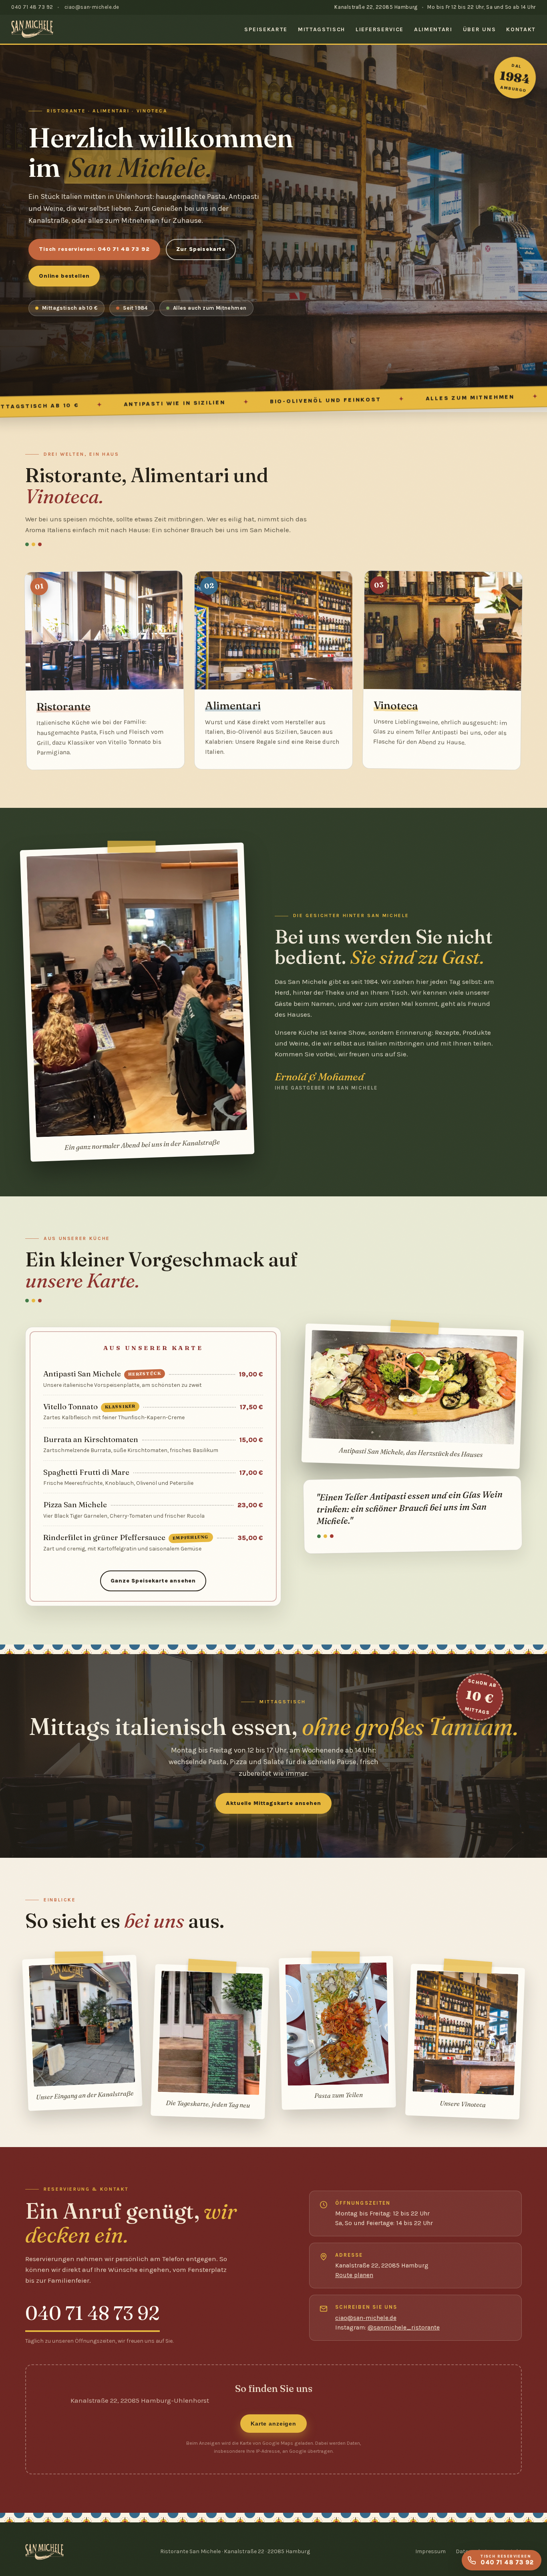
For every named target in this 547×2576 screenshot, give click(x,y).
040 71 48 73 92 (32, 7)
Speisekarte (266, 29)
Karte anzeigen (273, 2424)
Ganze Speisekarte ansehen (153, 1581)
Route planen (354, 2275)
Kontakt (521, 29)
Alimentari (433, 29)
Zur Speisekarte (201, 249)
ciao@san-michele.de (92, 7)
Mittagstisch (322, 29)
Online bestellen (64, 276)
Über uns (479, 29)
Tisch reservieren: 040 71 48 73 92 (94, 249)
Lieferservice (380, 29)
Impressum (430, 2551)
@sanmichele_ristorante (404, 2328)
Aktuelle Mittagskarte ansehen (273, 1803)
